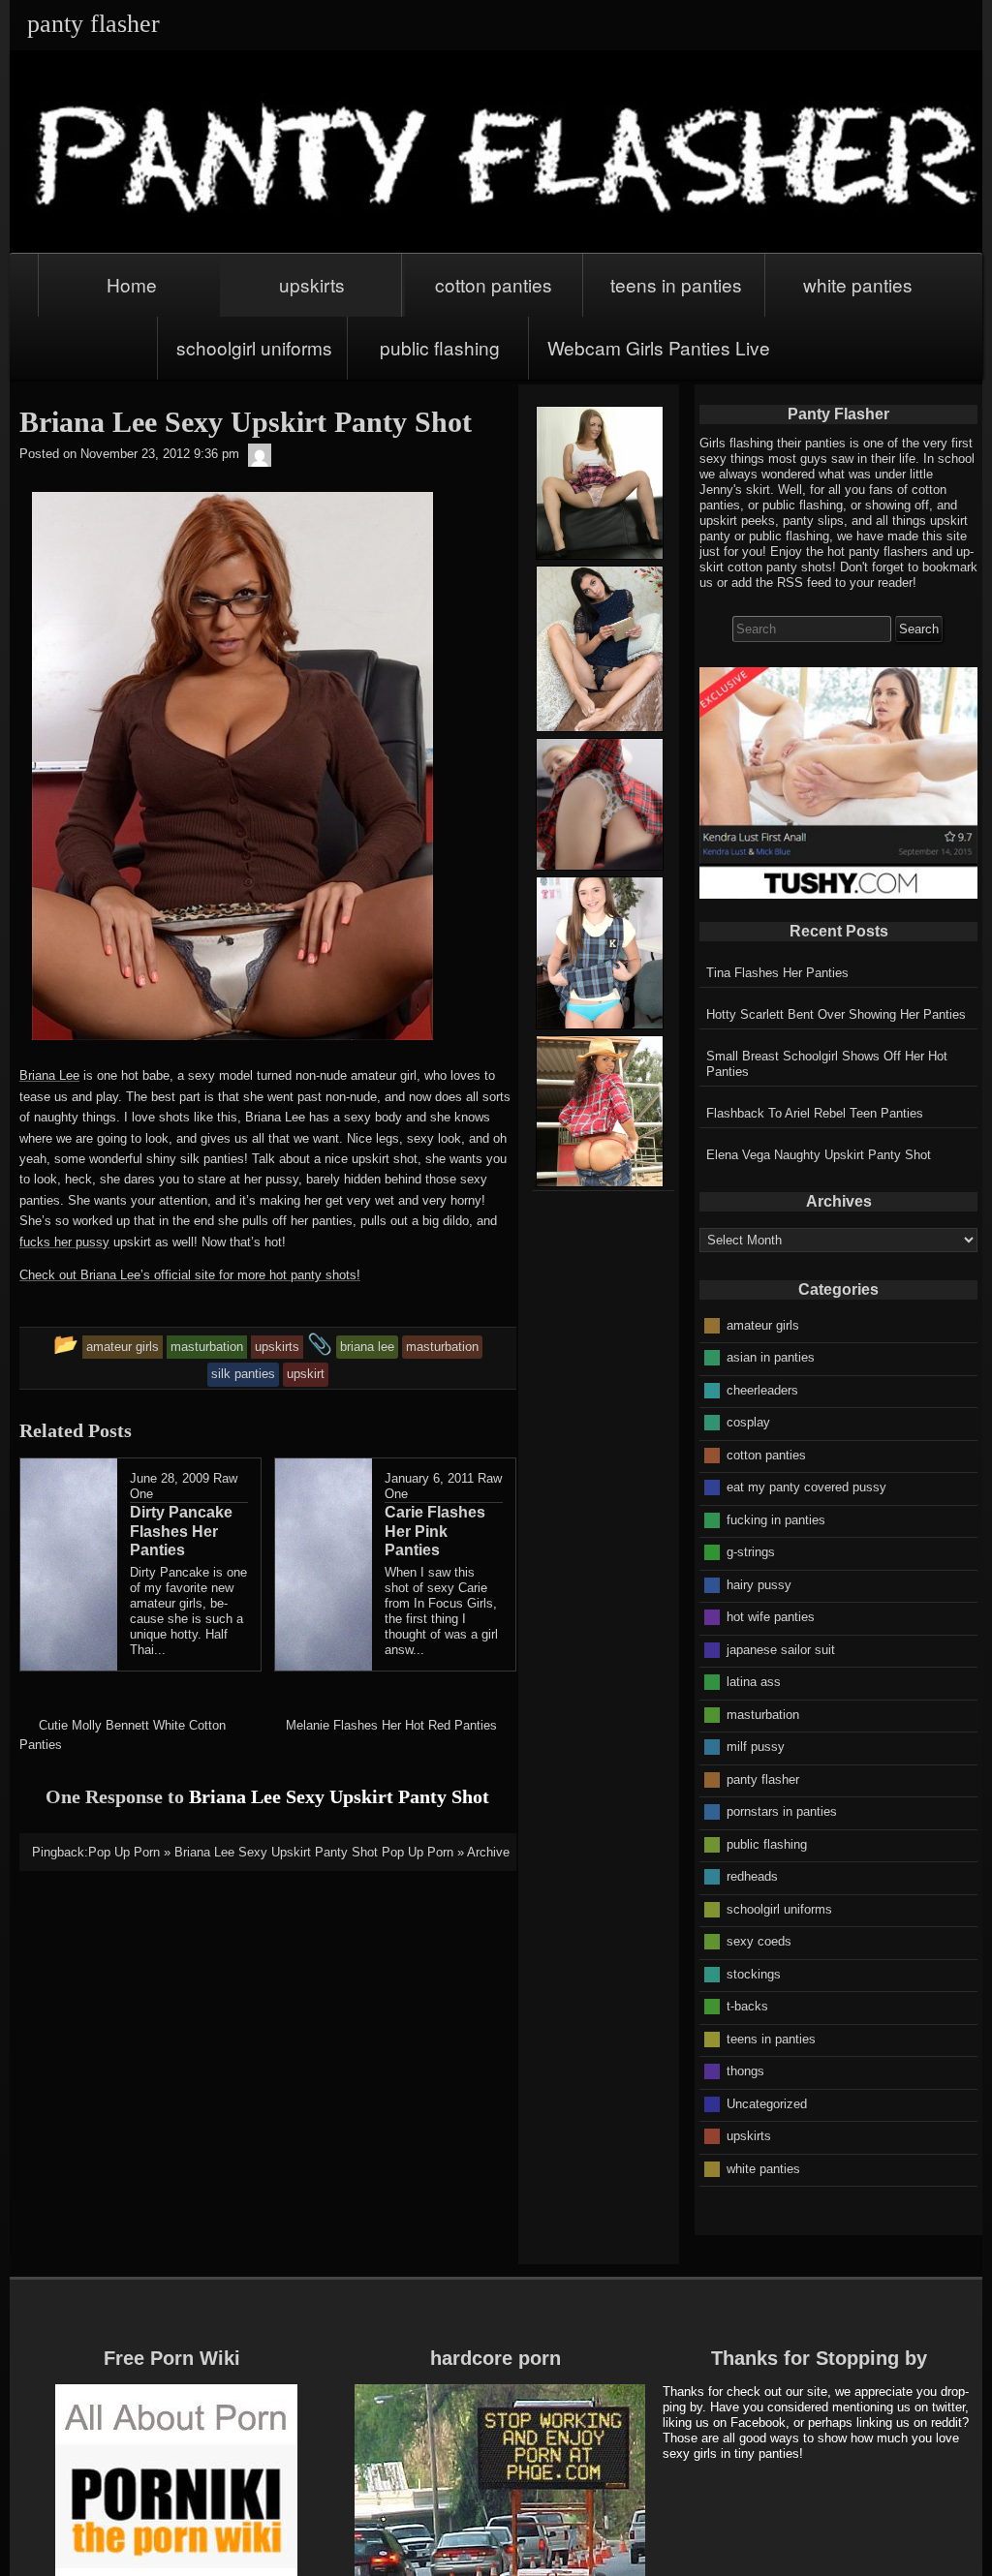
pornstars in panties (782, 1811)
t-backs (747, 2006)
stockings (754, 1973)
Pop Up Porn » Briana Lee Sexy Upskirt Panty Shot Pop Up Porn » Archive (299, 1852)
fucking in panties (776, 1519)
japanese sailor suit (781, 1649)
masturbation (763, 1714)
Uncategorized (767, 2103)
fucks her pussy (64, 1242)
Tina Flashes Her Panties (777, 973)
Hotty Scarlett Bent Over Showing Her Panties (836, 1014)
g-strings (751, 1552)
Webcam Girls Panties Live (659, 347)
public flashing (440, 347)
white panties (858, 284)
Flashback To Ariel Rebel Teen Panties (815, 1113)
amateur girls (763, 1324)
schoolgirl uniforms (254, 347)
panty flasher (763, 1779)
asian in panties (771, 1357)
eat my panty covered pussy (806, 1487)
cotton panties (494, 284)
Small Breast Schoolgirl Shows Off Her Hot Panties (827, 1064)
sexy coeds (759, 1941)
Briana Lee (49, 1075)
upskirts (312, 284)
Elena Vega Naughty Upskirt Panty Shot (819, 1155)
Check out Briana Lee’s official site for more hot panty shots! (190, 1275)
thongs (745, 2071)
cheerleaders (762, 1389)
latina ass (754, 1682)
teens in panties (676, 284)
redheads (752, 1876)
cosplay (748, 1422)
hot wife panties (771, 1617)
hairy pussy (759, 1584)
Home (132, 284)
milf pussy (756, 1747)
